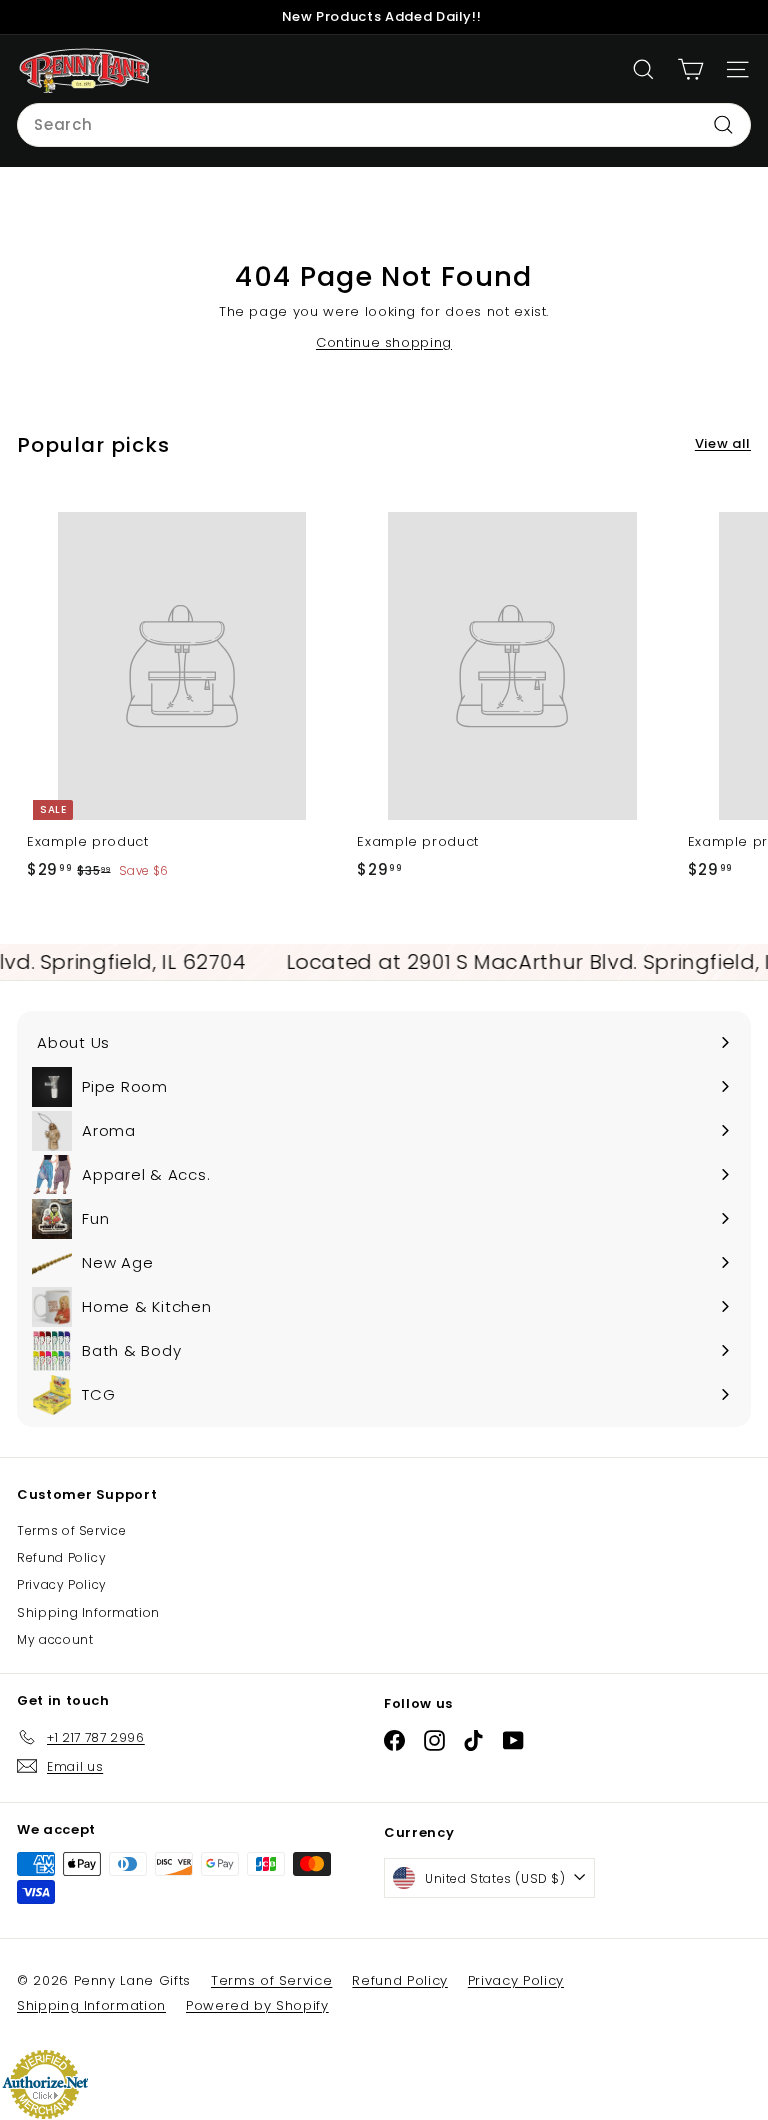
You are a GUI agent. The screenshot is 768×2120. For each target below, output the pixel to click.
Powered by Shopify (257, 2005)
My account (55, 1639)
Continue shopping (384, 342)
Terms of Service (71, 1530)
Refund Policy (61, 1557)
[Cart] (690, 69)
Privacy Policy (62, 1584)
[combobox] (384, 125)
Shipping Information (88, 1612)
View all (723, 443)
